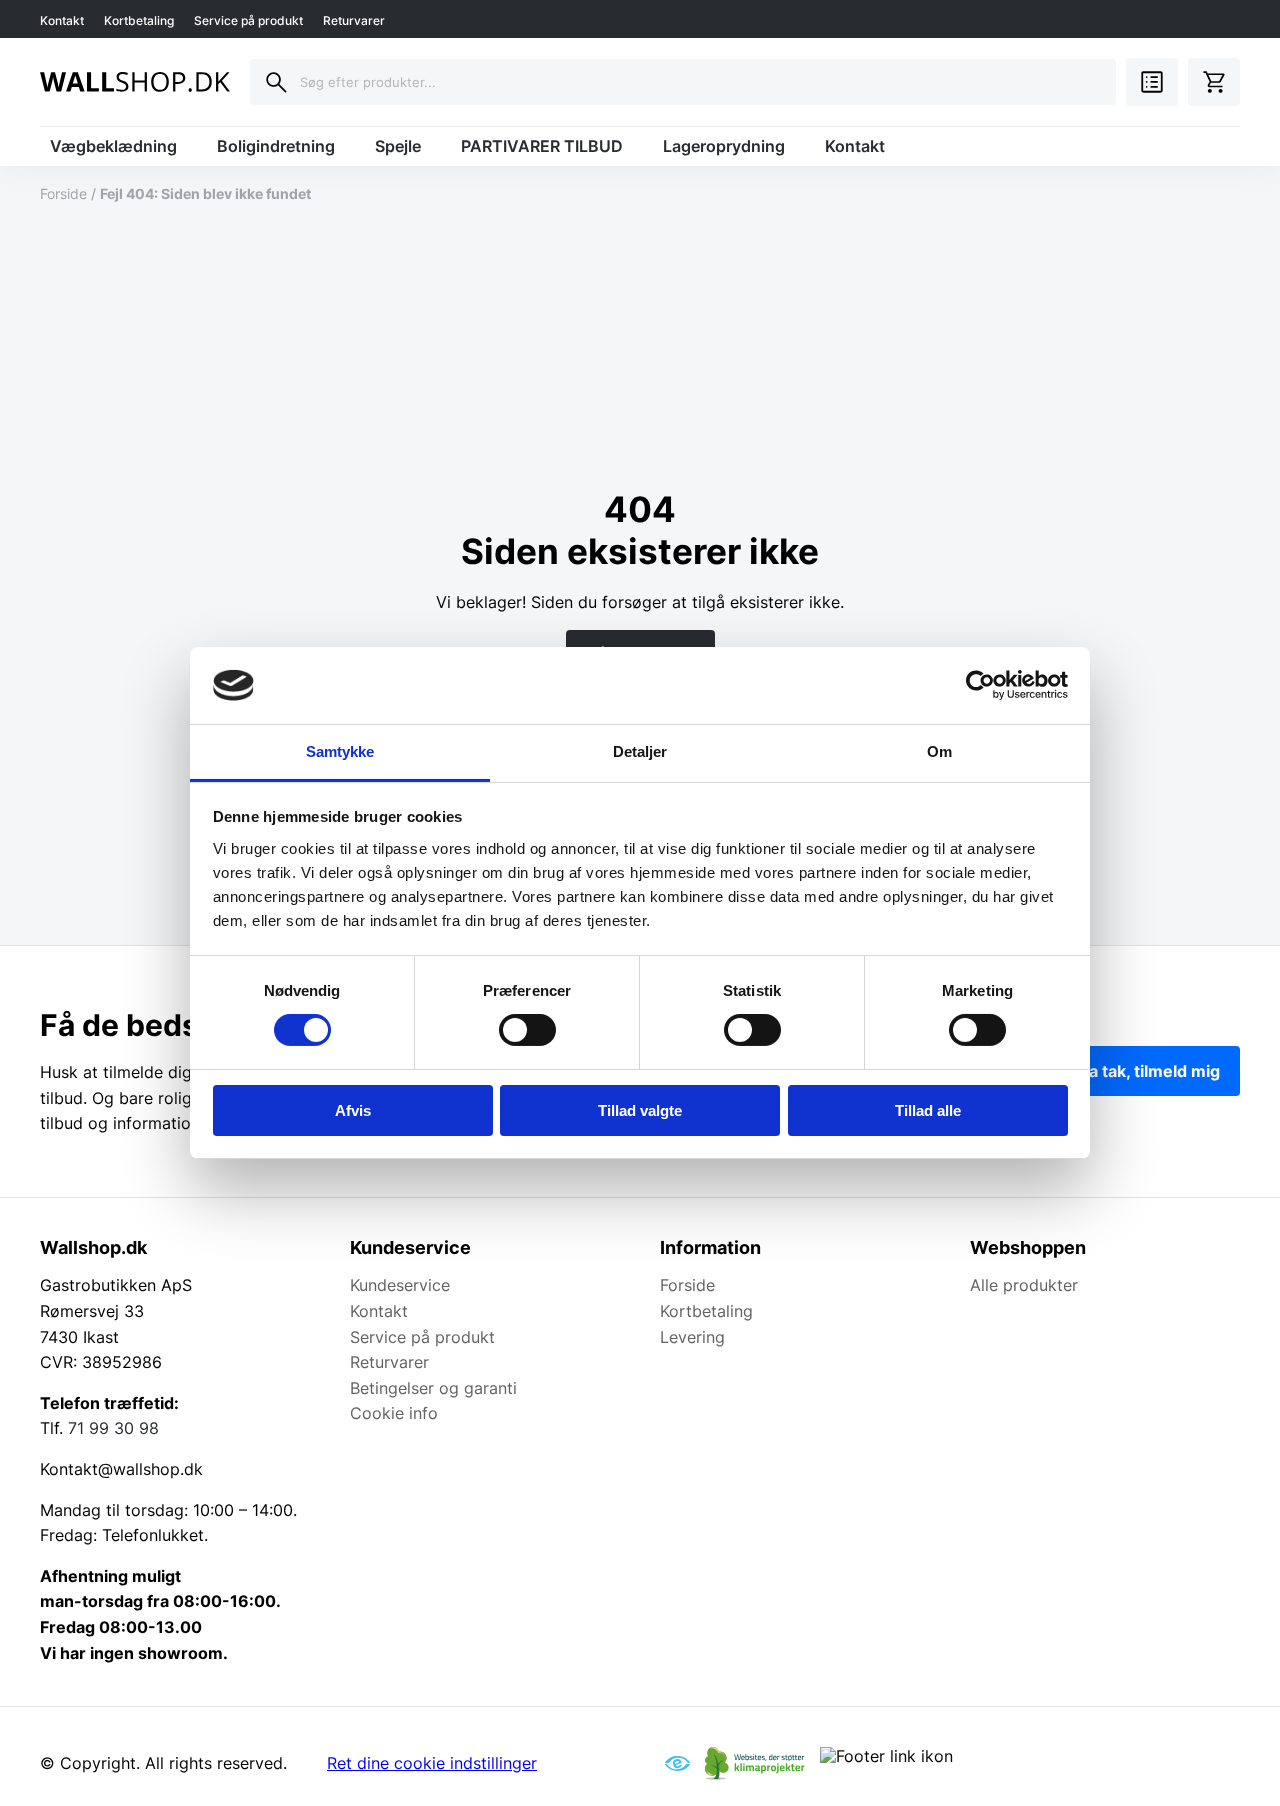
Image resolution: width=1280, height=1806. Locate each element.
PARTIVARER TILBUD (542, 146)
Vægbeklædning (113, 146)
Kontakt (62, 20)
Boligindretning (276, 146)
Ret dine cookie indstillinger (432, 1763)
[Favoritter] (1152, 82)
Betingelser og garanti (433, 1388)
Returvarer (354, 20)
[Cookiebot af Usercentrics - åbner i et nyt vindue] (980, 685)
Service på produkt (248, 20)
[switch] (527, 1030)
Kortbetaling (139, 20)
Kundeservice (400, 1285)
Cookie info (394, 1413)
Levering (692, 1337)
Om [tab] (939, 751)
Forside (63, 193)
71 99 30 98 (113, 1428)
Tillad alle (928, 1110)
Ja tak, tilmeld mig (1150, 1071)
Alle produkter (1024, 1285)
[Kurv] (1214, 82)
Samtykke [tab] (340, 751)
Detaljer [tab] (640, 751)
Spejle (398, 146)
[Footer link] (677, 1763)
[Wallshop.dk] (135, 82)
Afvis (353, 1110)
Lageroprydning (724, 146)
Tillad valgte (640, 1110)
